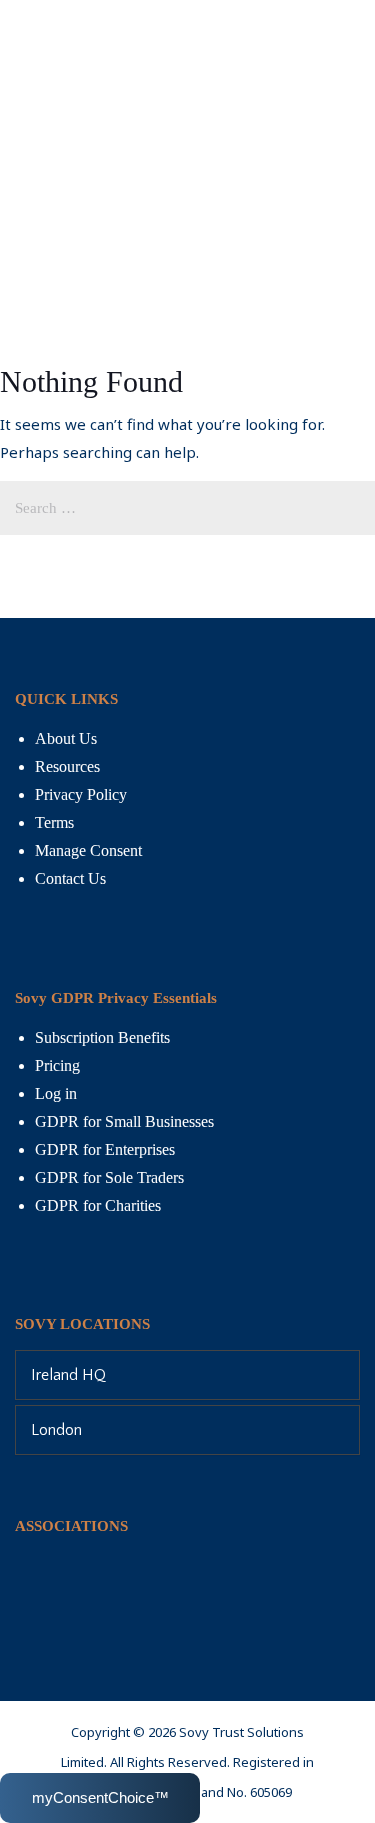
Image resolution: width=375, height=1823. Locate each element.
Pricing (57, 1065)
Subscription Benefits (102, 1037)
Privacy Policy (81, 794)
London (56, 1430)
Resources (67, 766)
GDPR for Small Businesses (124, 1121)
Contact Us (70, 878)
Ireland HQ (68, 1375)
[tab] (187, 1375)
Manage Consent (88, 850)
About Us (66, 738)
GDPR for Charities (98, 1205)
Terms (54, 822)
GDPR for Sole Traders (109, 1177)
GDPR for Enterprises (105, 1149)
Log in (56, 1093)
